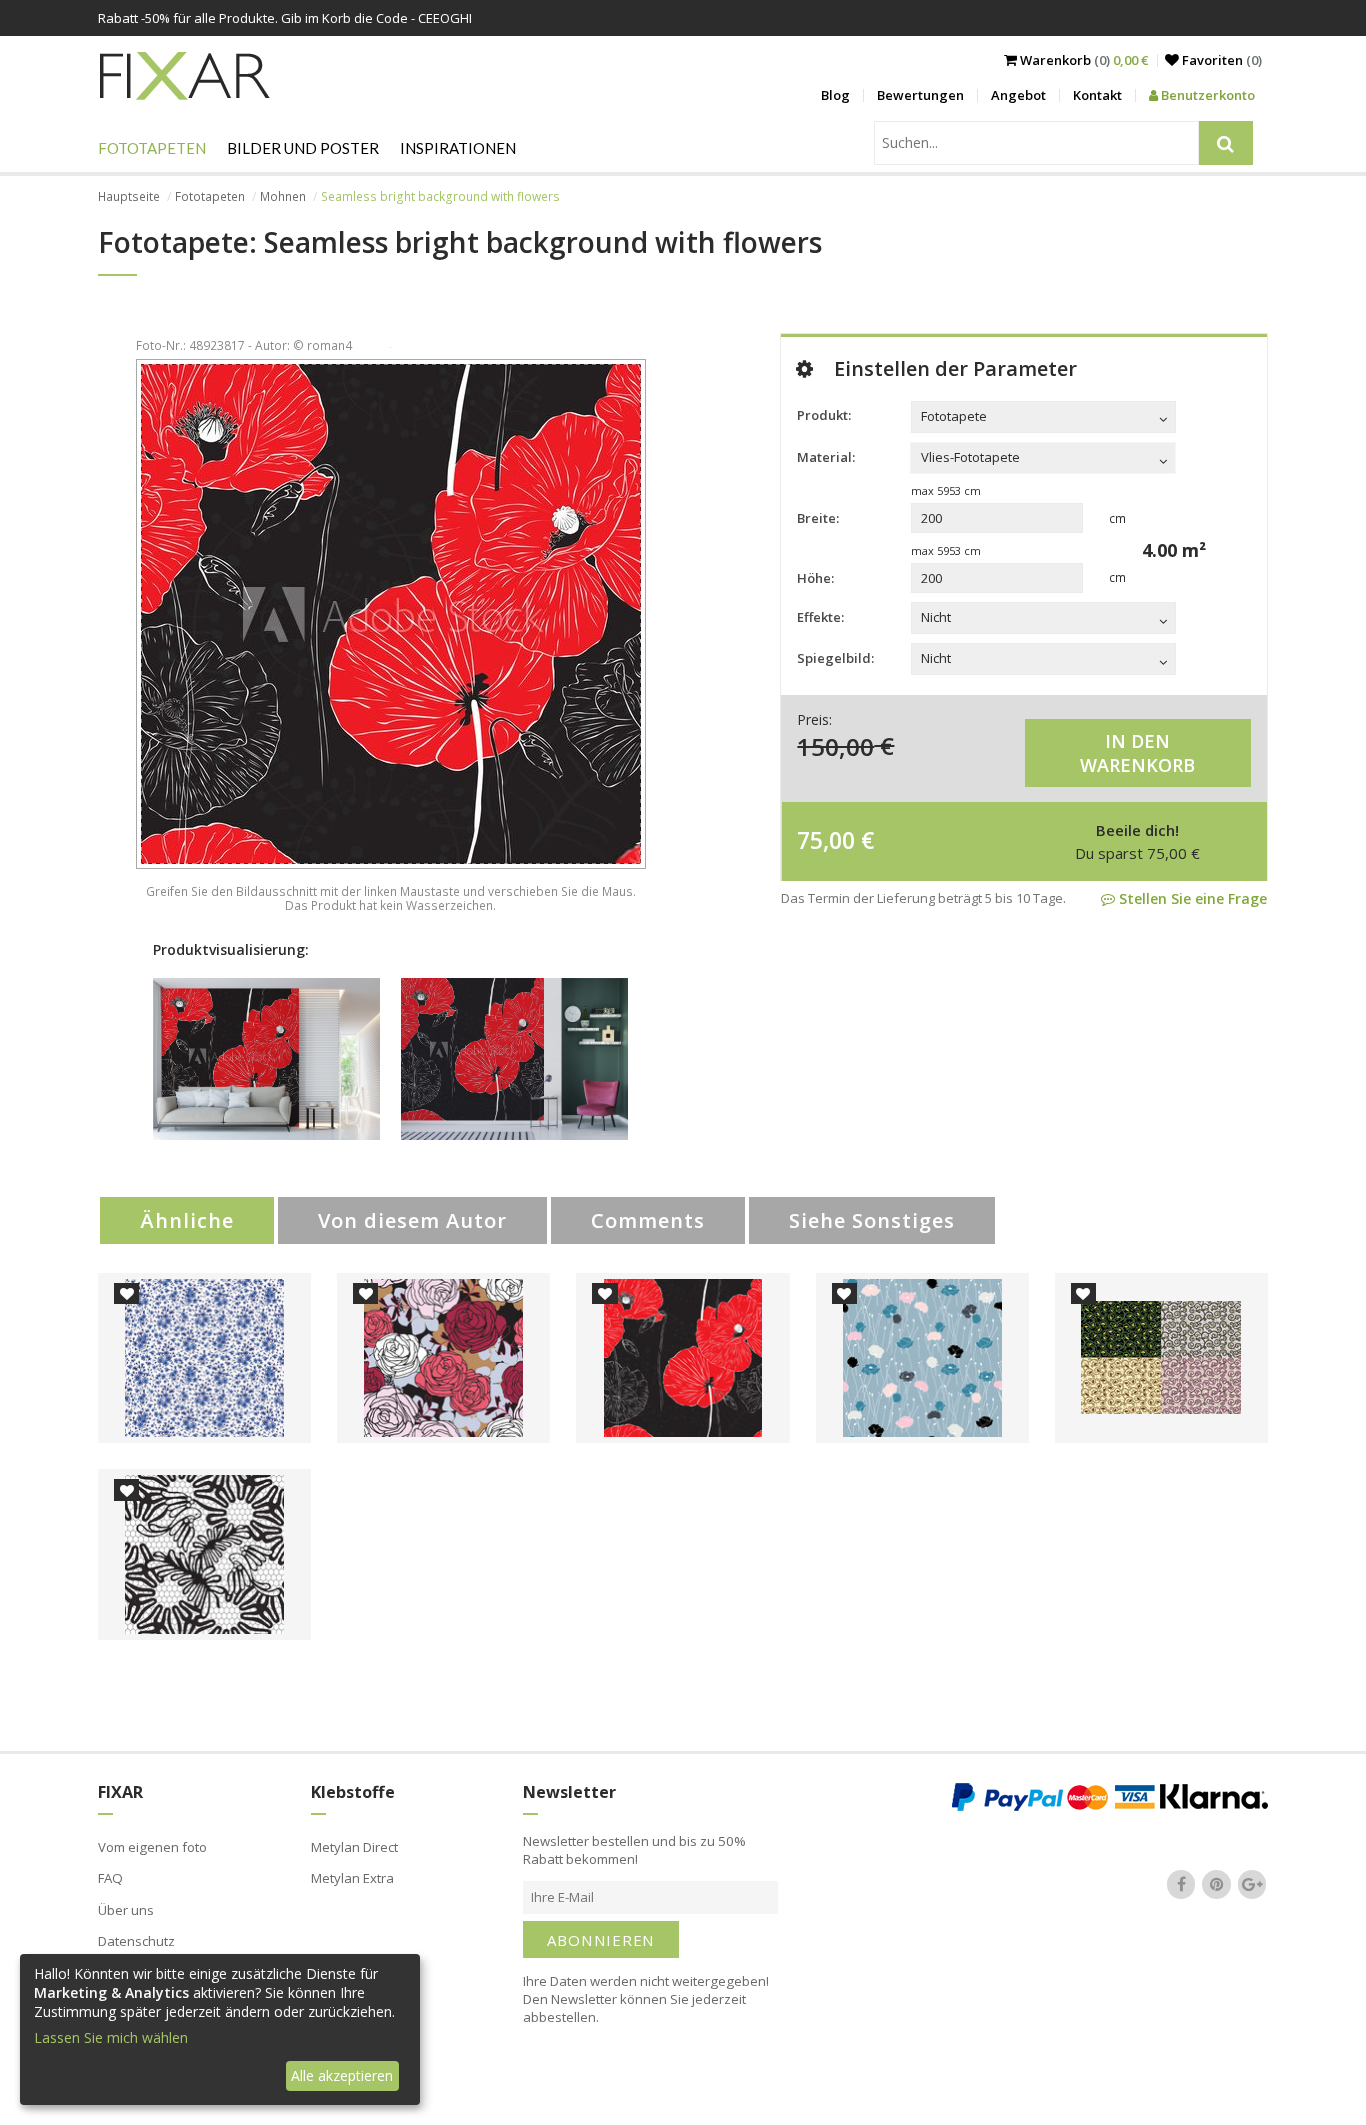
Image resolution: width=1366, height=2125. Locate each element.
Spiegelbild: (835, 658)
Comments (648, 1220)
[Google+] (1252, 1885)
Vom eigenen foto (152, 1847)
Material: (826, 457)
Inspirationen (458, 148)
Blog (835, 95)
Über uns (126, 1910)
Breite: (818, 518)
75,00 (826, 840)
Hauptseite (129, 196)
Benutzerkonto (1206, 95)
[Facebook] (1181, 1885)
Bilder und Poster (303, 148)
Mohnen (283, 196)
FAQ (110, 1878)
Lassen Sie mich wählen (111, 2037)
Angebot (1018, 95)
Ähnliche (187, 1220)
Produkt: (824, 415)
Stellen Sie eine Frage (1191, 898)
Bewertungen (920, 95)
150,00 (835, 745)
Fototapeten (152, 148)
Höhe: (815, 578)
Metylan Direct (354, 1847)
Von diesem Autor (412, 1220)
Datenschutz (136, 1941)
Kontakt (1097, 95)
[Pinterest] (1217, 1885)
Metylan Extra (352, 1878)
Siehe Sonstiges (872, 1220)
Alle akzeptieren (342, 2075)
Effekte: (820, 617)
